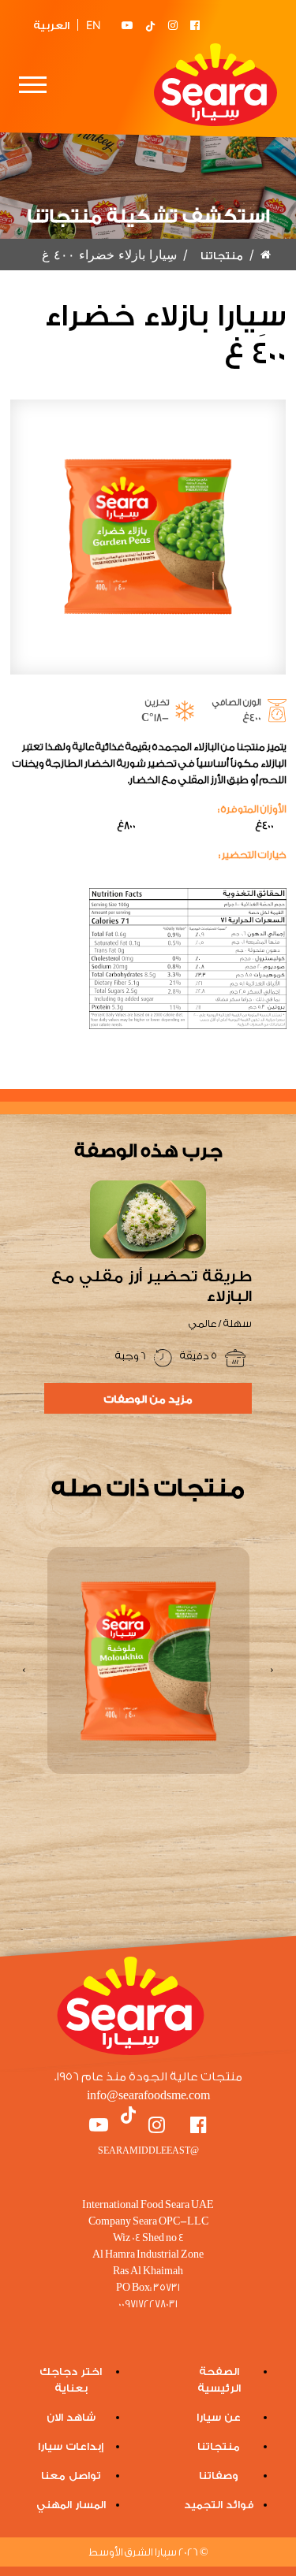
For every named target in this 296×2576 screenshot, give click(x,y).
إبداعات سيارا (71, 2446)
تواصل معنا (71, 2475)
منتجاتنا (222, 255)
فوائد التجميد (219, 2504)
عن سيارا (219, 2416)
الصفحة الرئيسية (219, 2379)
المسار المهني (71, 2504)
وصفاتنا (219, 2475)
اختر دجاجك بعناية (71, 2379)
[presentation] (272, 1670)
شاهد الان (71, 2416)
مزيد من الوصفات (148, 1398)
